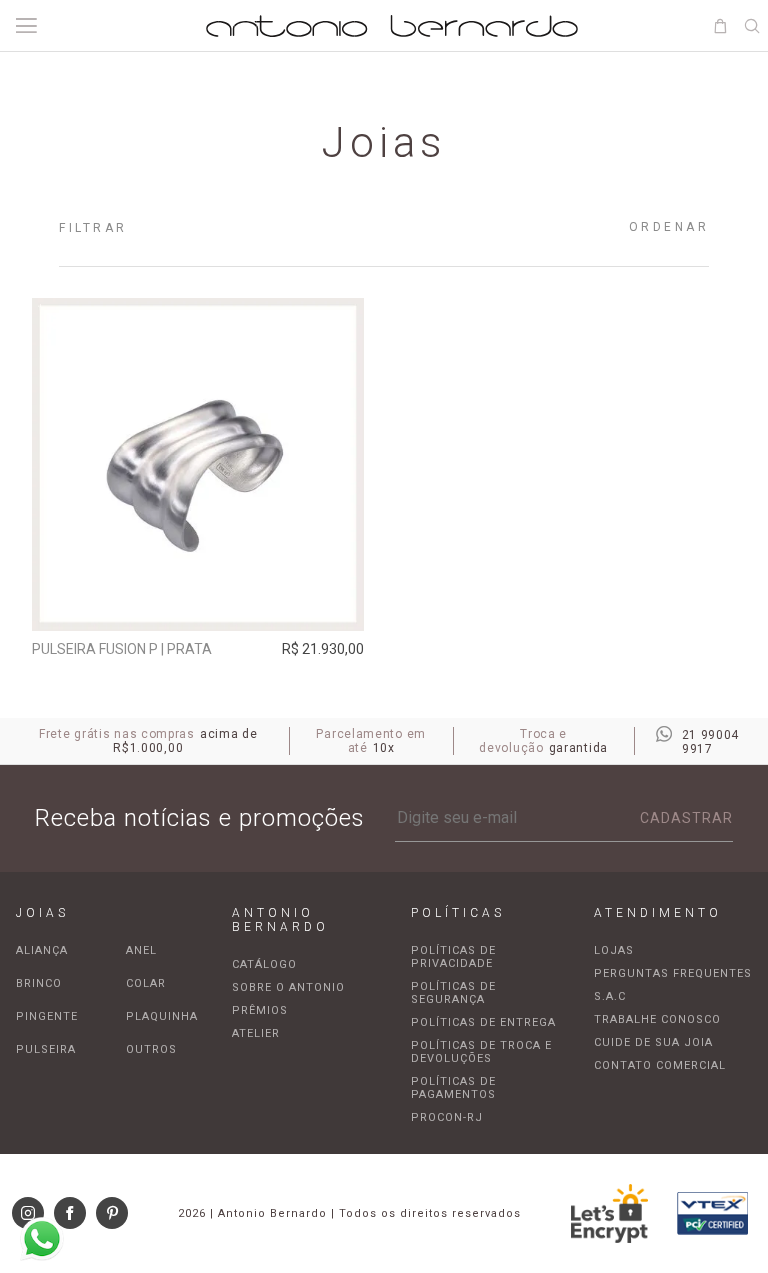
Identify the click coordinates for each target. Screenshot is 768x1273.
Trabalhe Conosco (657, 1019)
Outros (151, 1049)
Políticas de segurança (453, 993)
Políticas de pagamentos (453, 1088)
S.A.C (610, 996)
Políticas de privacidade (453, 957)
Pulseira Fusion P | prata (122, 649)
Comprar (197, 602)
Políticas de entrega (483, 1022)
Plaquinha (162, 1016)
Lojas (614, 950)
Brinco (39, 983)
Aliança (42, 950)
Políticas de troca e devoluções (481, 1052)
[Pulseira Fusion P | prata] (198, 464)
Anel (141, 950)
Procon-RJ (447, 1117)
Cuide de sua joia (653, 1042)
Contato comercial (660, 1065)
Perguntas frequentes (673, 973)
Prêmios (260, 1010)
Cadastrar (686, 818)
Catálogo (264, 964)
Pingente (47, 1016)
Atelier (256, 1033)
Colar (146, 983)
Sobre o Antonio (288, 987)
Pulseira (46, 1049)
